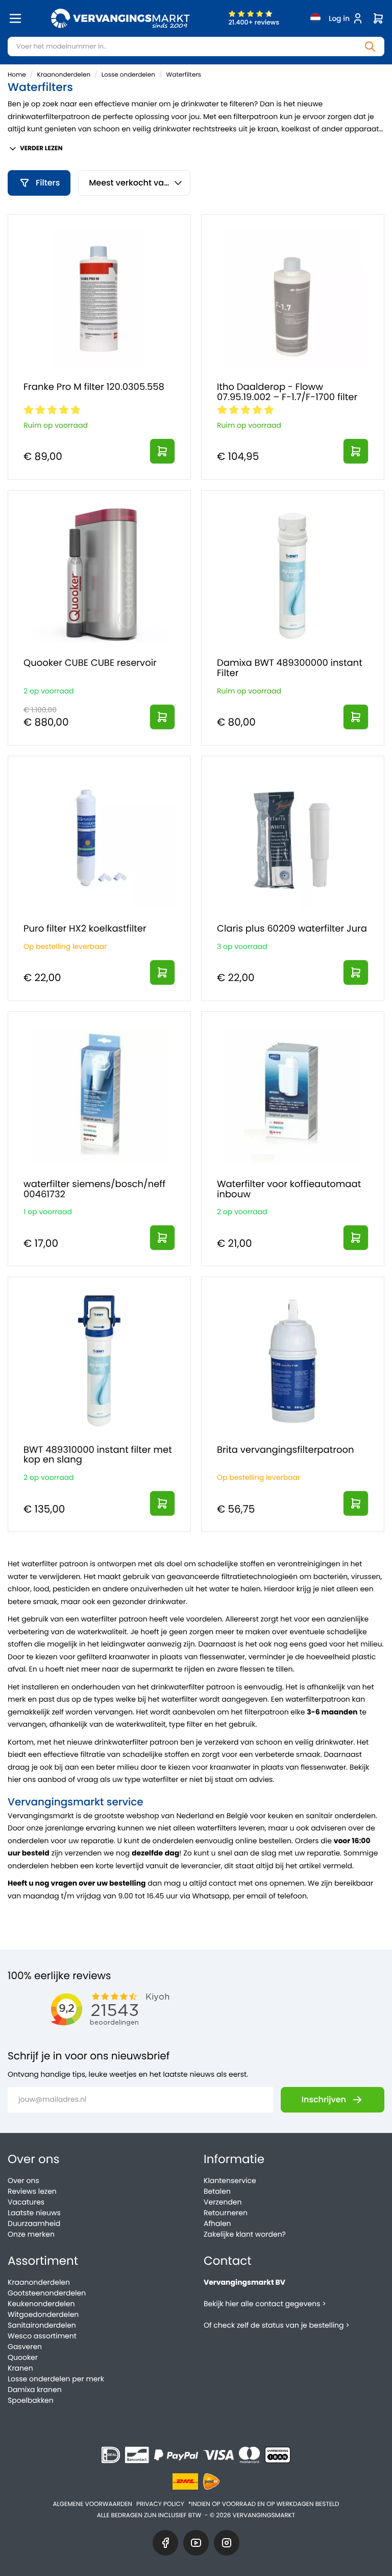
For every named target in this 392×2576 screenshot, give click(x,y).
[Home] (120, 18)
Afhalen (217, 2223)
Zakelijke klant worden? (245, 2234)
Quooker (23, 2357)
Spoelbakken (31, 2400)
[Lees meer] (162, 451)
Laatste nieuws (34, 2213)
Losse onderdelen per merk (56, 2379)
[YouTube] (196, 2543)
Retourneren (226, 2213)
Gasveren (25, 2347)
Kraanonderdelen (64, 75)
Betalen (217, 2191)
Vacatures (26, 2202)
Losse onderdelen (128, 75)
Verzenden (223, 2202)
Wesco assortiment (42, 2336)
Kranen (20, 2368)
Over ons (23, 2180)
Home (17, 75)
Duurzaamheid (34, 2223)
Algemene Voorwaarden (92, 2504)
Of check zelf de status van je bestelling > (277, 2325)
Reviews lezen (32, 2191)
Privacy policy (160, 2504)
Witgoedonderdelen (43, 2314)
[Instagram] (227, 2543)
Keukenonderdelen (41, 2304)
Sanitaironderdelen (42, 2325)
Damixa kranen (35, 2389)
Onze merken (31, 2234)
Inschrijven (324, 2099)
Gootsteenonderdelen (47, 2293)
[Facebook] (165, 2543)
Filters (48, 183)
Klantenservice (230, 2180)
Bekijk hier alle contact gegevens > (265, 2304)
